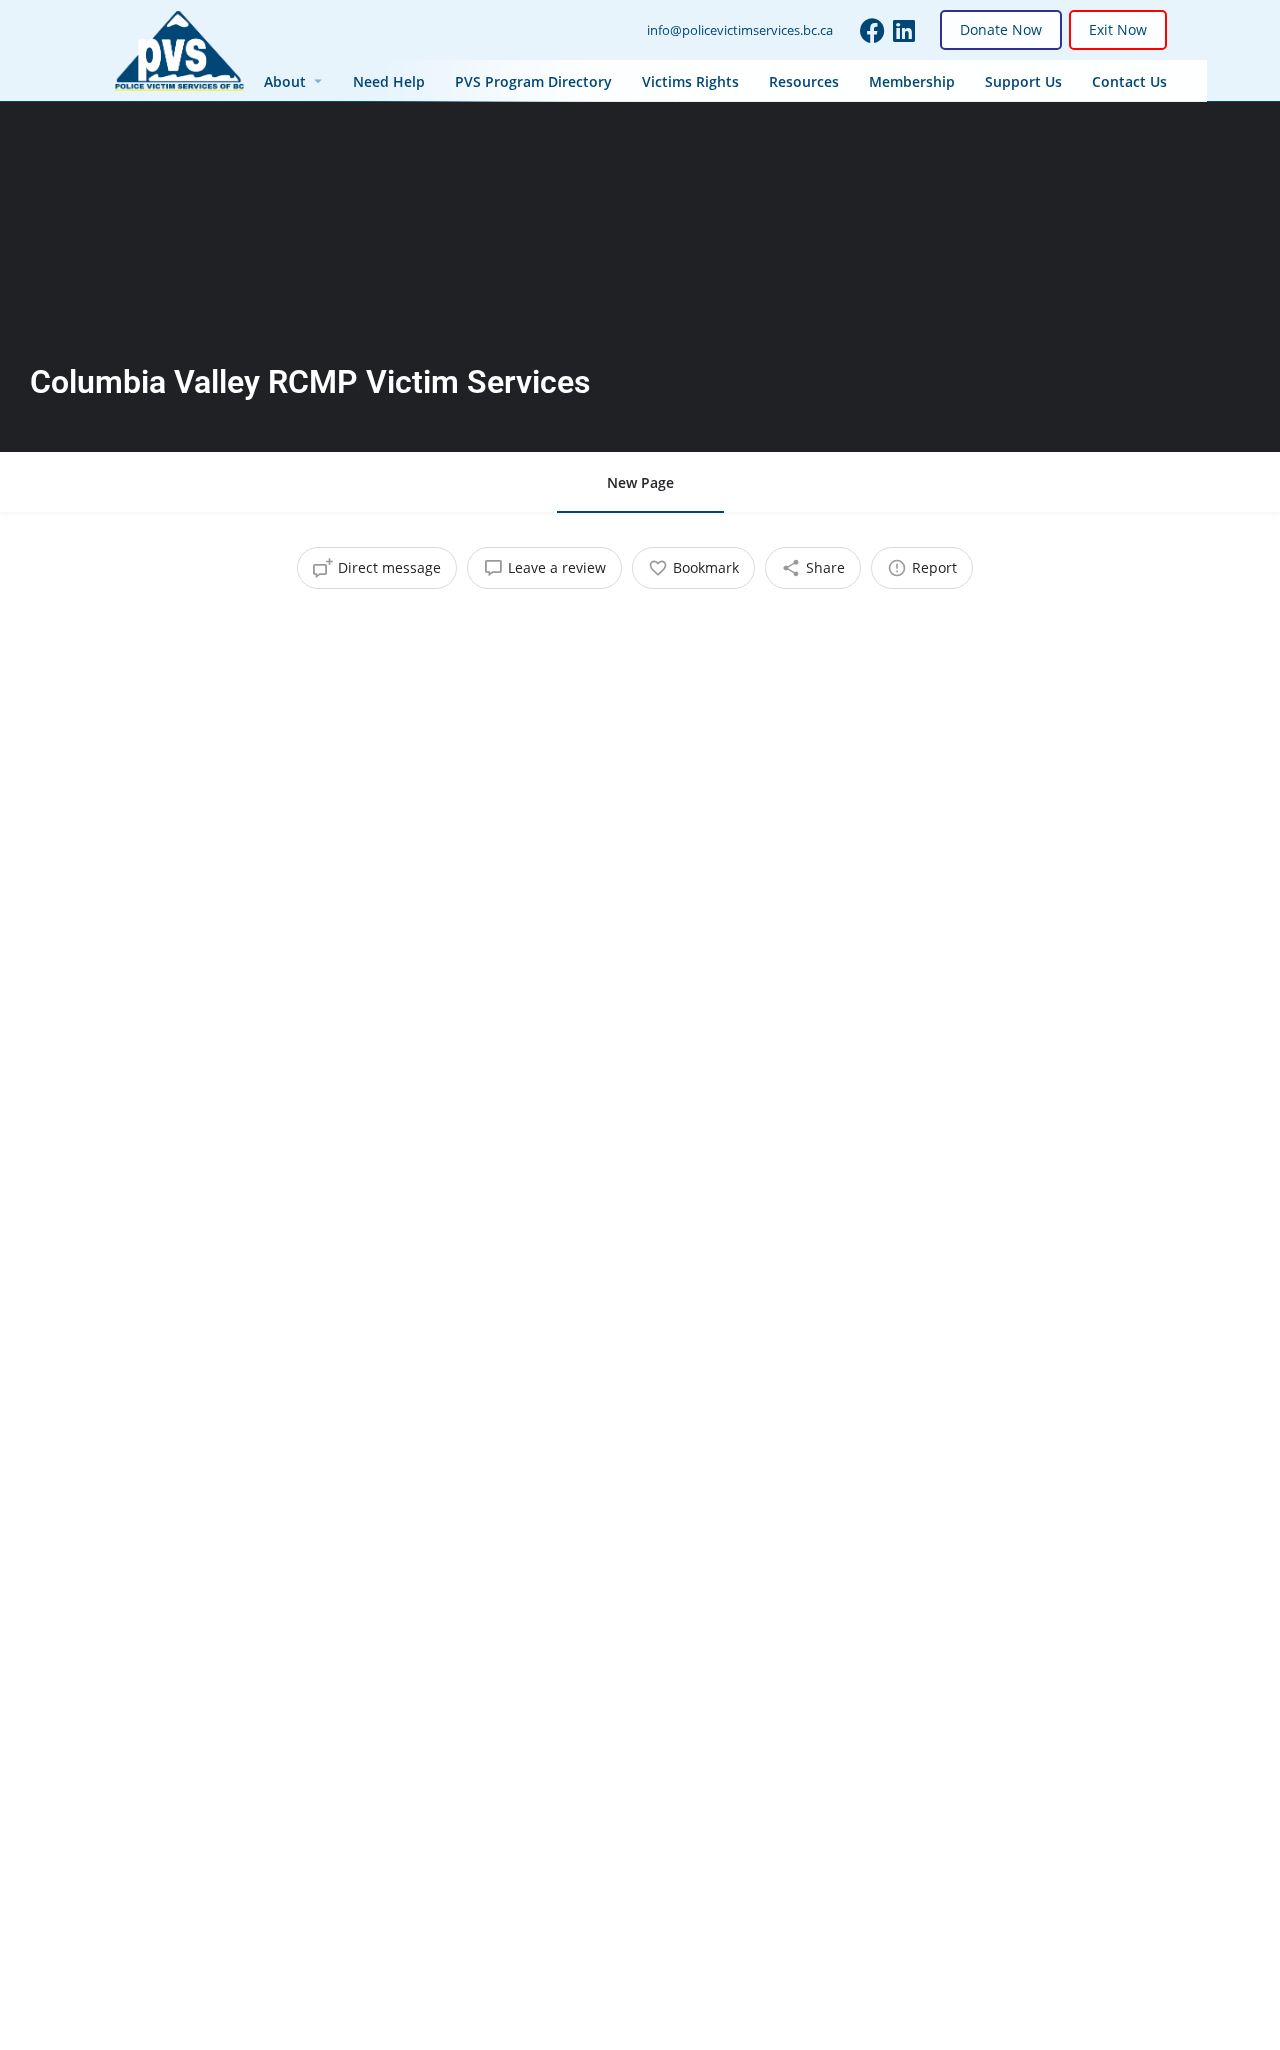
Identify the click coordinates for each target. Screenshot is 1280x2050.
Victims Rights (690, 81)
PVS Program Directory (533, 81)
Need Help (389, 81)
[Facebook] (872, 30)
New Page (640, 482)
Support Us (1023, 81)
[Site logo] (182, 49)
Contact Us (1129, 81)
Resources (804, 81)
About (285, 81)
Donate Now (1001, 29)
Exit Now (1118, 29)
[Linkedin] (904, 30)
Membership (912, 81)
